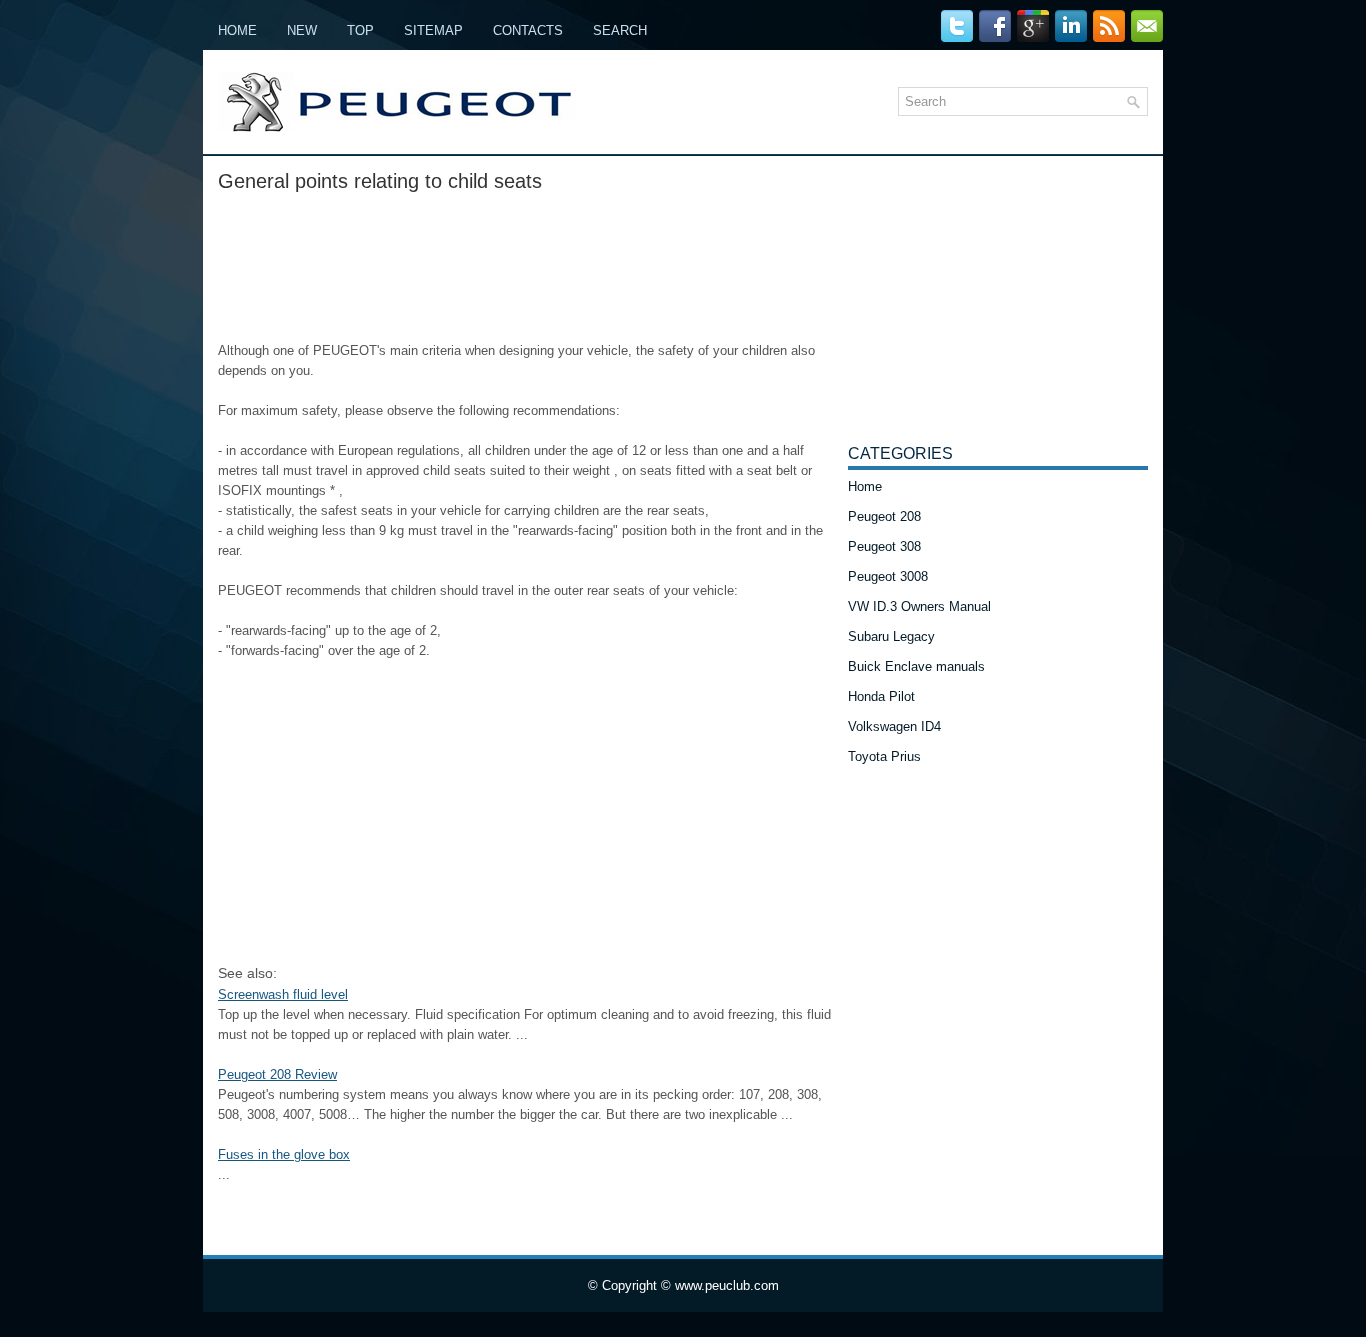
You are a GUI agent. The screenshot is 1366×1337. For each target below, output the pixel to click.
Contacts (528, 30)
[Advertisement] (525, 261)
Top (360, 30)
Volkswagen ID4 (894, 726)
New (302, 30)
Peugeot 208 (884, 516)
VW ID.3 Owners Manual (919, 606)
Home (237, 30)
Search (620, 30)
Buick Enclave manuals (916, 666)
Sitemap (433, 30)
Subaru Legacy (891, 636)
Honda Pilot (881, 696)
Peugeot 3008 (888, 576)
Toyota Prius (884, 756)
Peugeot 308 (884, 546)
